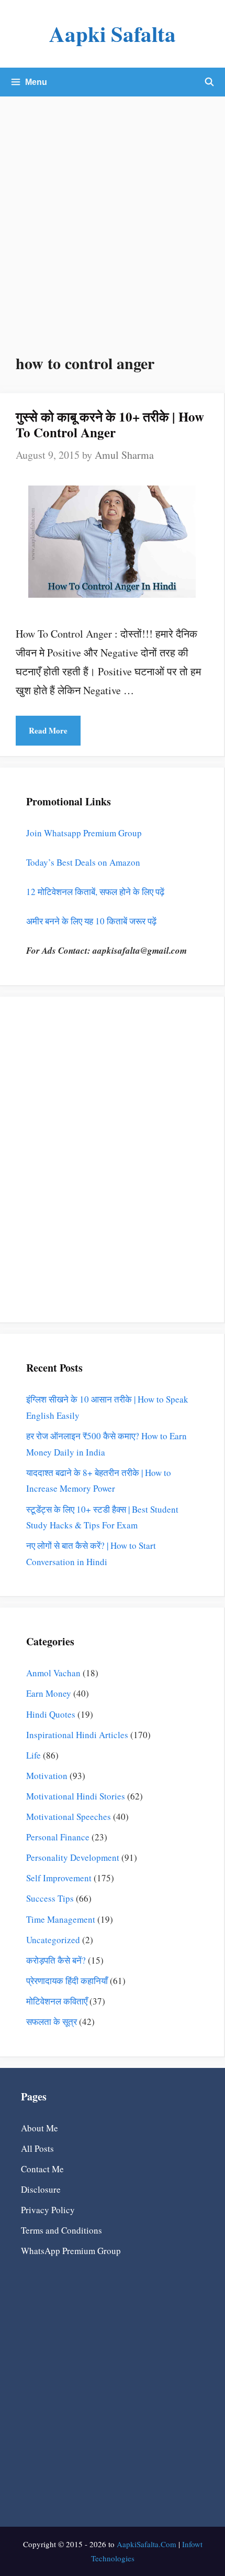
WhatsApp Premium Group (71, 2251)
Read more (48, 730)
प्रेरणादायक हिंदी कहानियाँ (67, 1981)
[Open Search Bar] (209, 82)
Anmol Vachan (53, 1673)
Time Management (61, 1919)
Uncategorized (53, 1940)
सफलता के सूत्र (52, 2022)
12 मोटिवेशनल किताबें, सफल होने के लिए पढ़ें (95, 892)
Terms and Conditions (61, 2230)
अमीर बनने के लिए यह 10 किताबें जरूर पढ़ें (91, 921)
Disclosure (41, 2189)
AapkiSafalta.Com (147, 2544)
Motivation (47, 1776)
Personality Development (73, 1857)
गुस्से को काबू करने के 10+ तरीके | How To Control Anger (110, 424)
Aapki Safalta (113, 34)
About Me (40, 2128)
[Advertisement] (113, 214)
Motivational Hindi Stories (76, 1796)
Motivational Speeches (69, 1817)
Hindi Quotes (51, 1714)
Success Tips (50, 1898)
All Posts (37, 2148)
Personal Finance (58, 1837)
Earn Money (49, 1693)
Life (33, 1755)
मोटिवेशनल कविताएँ (57, 2001)
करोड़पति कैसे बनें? (56, 1960)
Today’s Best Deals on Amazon (83, 862)
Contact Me (42, 2169)
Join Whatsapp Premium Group (84, 833)
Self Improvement (59, 1878)
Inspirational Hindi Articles (77, 1735)
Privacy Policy (48, 2210)
